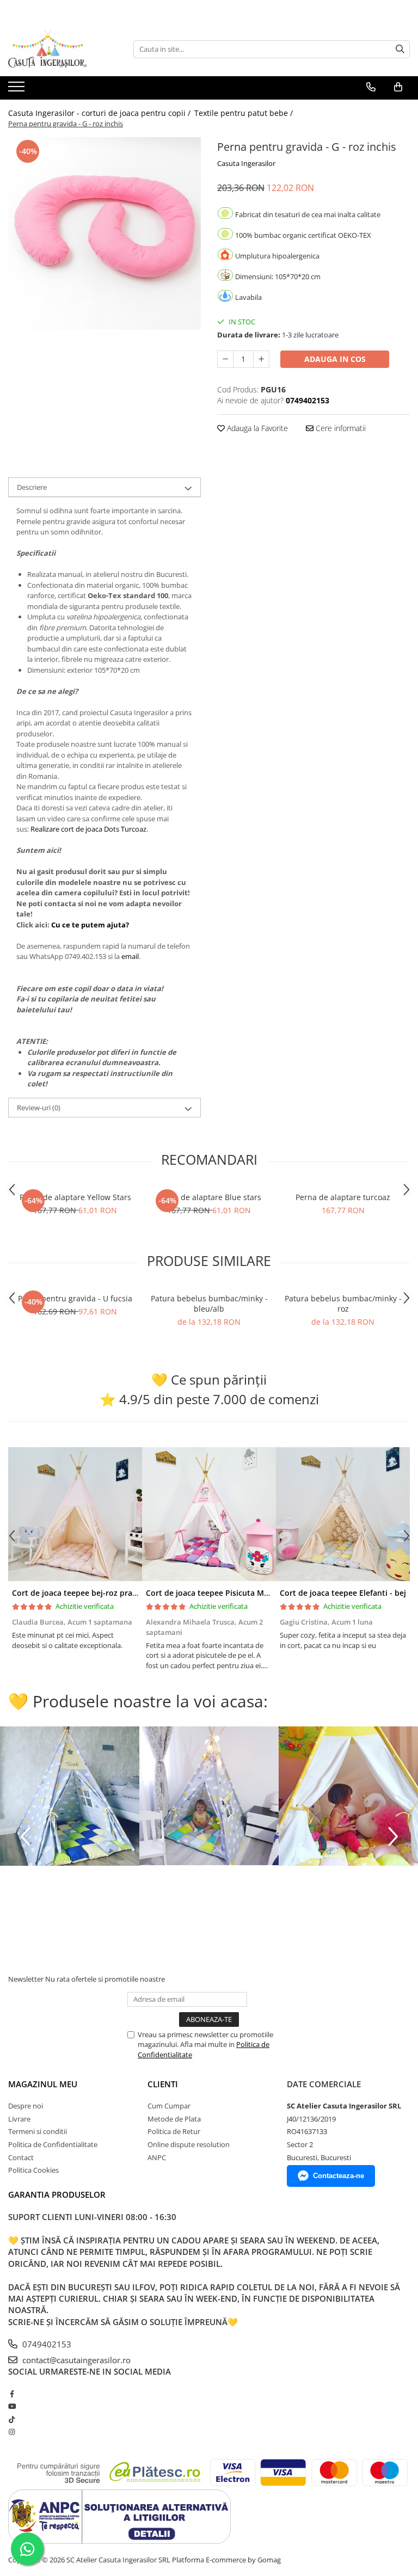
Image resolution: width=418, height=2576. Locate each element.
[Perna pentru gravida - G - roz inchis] (104, 233)
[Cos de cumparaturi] (398, 87)
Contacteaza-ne (339, 2176)
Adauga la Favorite (256, 428)
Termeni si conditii (38, 2131)
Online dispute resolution (189, 2144)
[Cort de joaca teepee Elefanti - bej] (343, 1514)
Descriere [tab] (32, 487)
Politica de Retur (174, 2131)
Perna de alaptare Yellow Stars (75, 1197)
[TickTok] (12, 2419)
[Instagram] (12, 2432)
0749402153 (46, 2344)
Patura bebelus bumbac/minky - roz (343, 1304)
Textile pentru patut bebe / (245, 113)
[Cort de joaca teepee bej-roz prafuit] (75, 1514)
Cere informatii (340, 428)
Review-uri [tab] (39, 1108)
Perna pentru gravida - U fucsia (75, 1298)
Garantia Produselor (57, 2194)
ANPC (157, 2157)
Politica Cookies (33, 2170)
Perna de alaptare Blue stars (209, 1197)
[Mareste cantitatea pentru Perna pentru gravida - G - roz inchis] (261, 359)
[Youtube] (12, 2406)
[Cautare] (400, 49)
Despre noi (26, 2106)
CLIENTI (163, 2084)
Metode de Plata (174, 2119)
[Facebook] (12, 2394)
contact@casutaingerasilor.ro (75, 2360)
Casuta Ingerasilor (246, 163)
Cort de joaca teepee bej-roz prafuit (79, 1593)
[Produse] (18, 90)
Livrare (19, 2119)
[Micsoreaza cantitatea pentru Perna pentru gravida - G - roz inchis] (225, 359)
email (130, 956)
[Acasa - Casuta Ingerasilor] (63, 49)
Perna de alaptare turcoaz (343, 1197)
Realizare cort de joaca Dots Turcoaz (88, 829)
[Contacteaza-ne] (371, 87)
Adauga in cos (335, 359)
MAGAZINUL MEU (43, 2084)
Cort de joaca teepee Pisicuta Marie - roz (222, 1593)
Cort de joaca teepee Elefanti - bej (343, 1593)
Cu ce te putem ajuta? (90, 925)
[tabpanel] (104, 233)
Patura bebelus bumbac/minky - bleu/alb (209, 1304)
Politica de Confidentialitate (53, 2144)
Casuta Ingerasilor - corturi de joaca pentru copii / (100, 113)
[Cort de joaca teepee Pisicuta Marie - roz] (209, 1514)
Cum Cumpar (169, 2106)
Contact (21, 2157)
